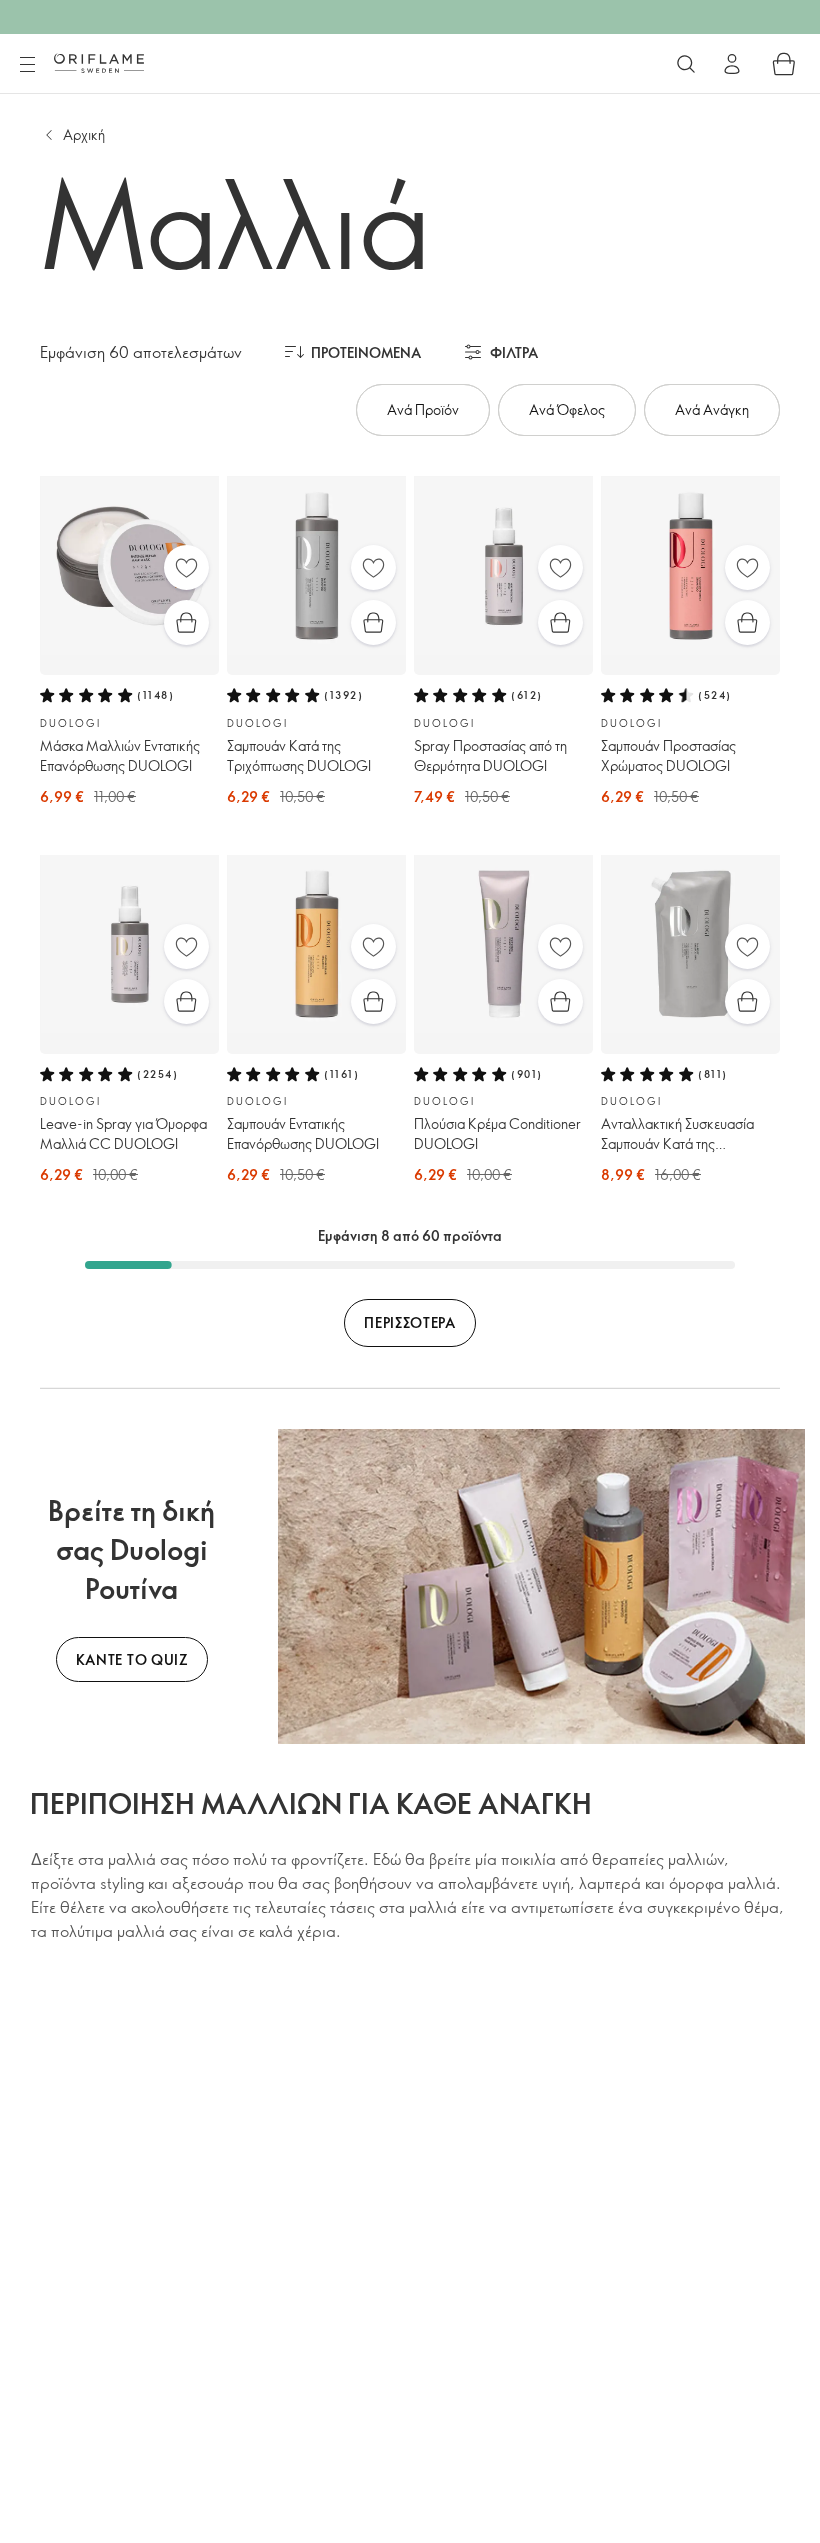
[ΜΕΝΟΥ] (27, 65)
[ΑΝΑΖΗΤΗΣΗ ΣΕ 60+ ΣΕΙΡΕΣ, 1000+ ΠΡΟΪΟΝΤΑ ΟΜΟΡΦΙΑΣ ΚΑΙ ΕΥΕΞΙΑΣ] (686, 64)
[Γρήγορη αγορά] (186, 622)
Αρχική (84, 134)
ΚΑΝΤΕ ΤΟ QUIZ (132, 1659)
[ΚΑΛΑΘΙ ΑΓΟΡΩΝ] (784, 64)
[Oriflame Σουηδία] (99, 63)
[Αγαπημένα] (186, 567)
